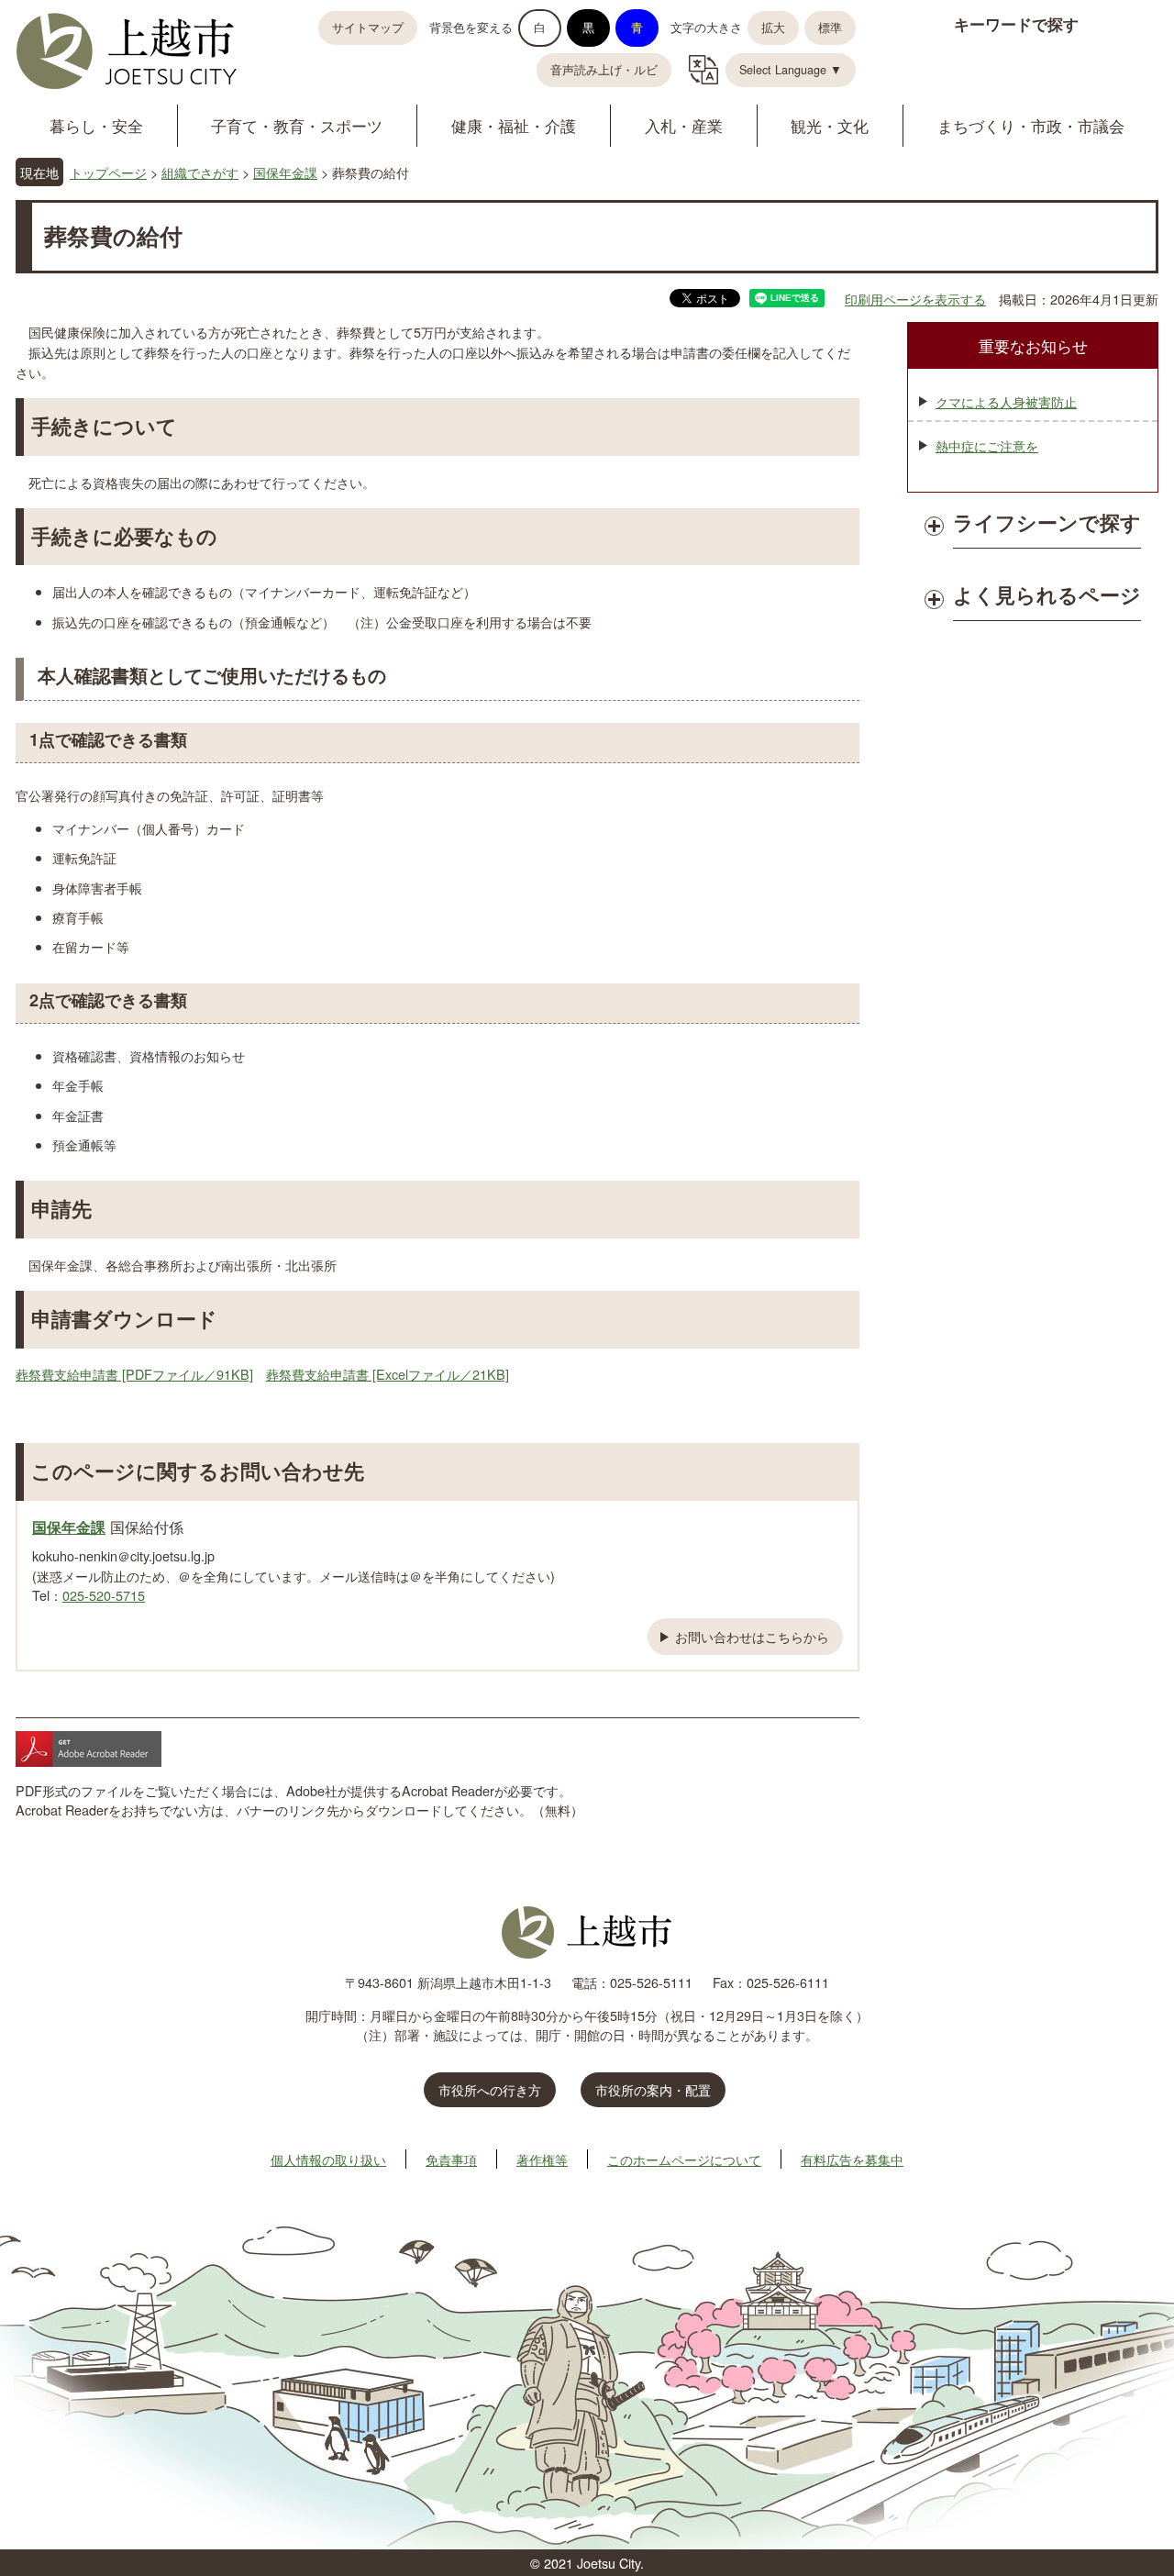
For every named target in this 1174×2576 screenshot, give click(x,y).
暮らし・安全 (96, 125)
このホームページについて (684, 2159)
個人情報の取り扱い (328, 2159)
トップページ (108, 172)
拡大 (773, 28)
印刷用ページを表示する (915, 299)
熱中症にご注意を (987, 445)
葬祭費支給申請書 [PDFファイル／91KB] (134, 1374)
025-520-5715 (104, 1595)
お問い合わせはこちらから (752, 1636)
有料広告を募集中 (852, 2159)
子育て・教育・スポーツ (297, 125)
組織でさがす (200, 172)
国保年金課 (285, 172)
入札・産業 (684, 125)
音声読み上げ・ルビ (604, 70)
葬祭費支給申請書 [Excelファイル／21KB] (388, 1374)
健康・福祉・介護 (514, 125)
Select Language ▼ (791, 70)
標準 (830, 28)
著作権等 (542, 2159)
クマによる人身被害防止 (1006, 401)
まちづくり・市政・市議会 (1031, 125)
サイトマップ (368, 28)
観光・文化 (830, 125)
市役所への (490, 2089)
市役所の (653, 2089)
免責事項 (451, 2159)
